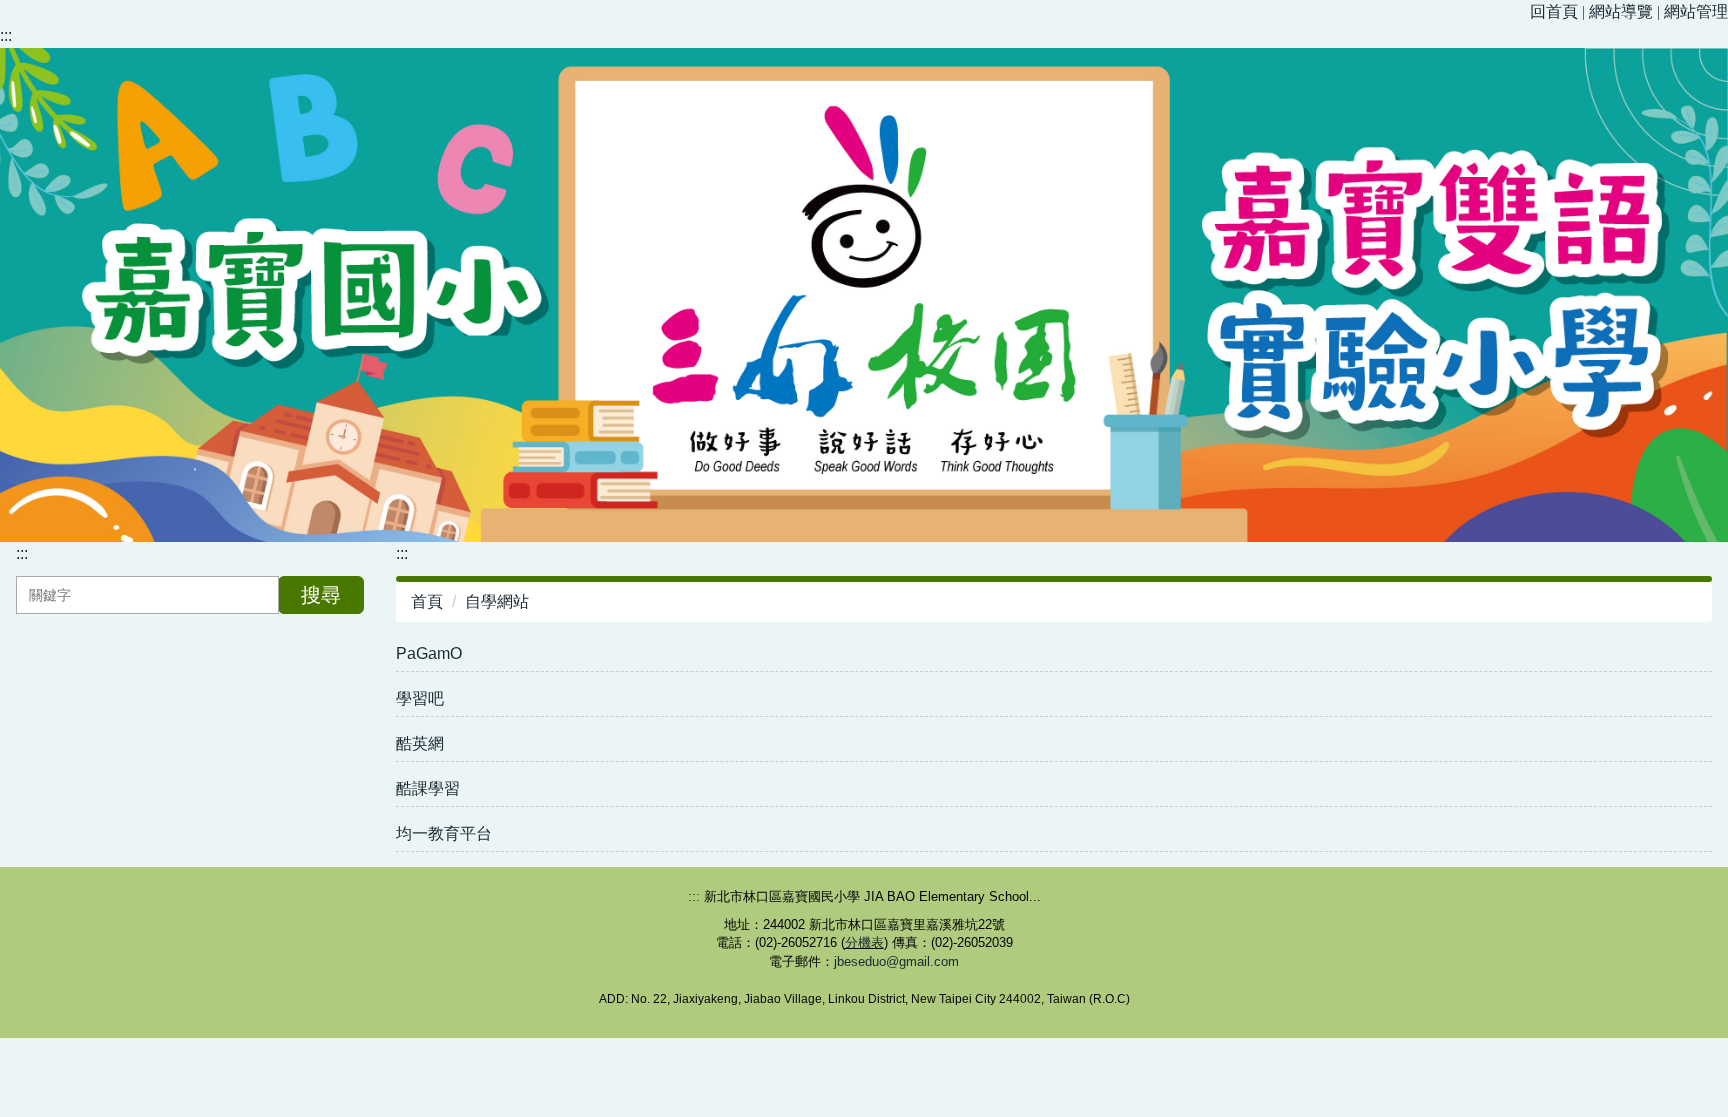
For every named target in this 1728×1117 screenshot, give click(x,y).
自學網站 (497, 601)
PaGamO (429, 653)
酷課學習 (428, 788)
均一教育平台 (444, 833)
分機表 (864, 942)
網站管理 (1696, 11)
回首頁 (1554, 11)
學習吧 (420, 698)
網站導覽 (1621, 11)
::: (6, 35)
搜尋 (321, 595)
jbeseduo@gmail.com (896, 961)
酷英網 (420, 743)
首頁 (427, 601)
